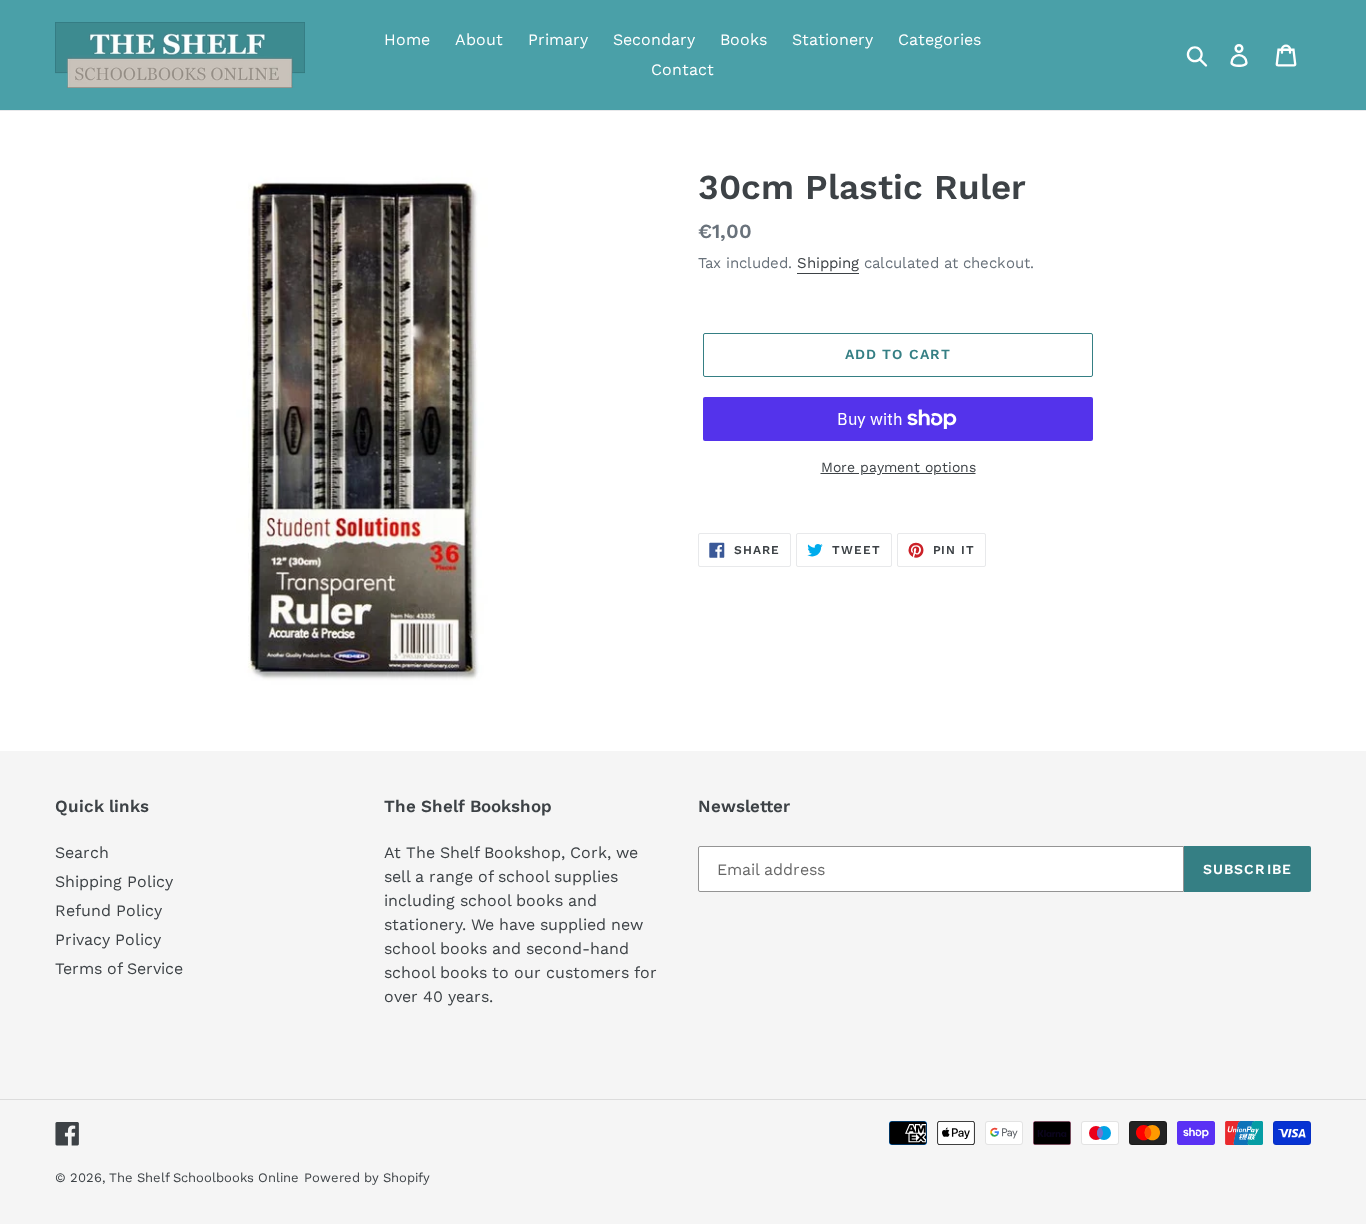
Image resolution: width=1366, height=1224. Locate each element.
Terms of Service (119, 968)
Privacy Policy (108, 939)
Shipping (828, 263)
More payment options (898, 467)
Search (82, 852)
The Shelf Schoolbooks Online (204, 1177)
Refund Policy (108, 910)
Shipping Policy (114, 881)
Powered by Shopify (367, 1177)
